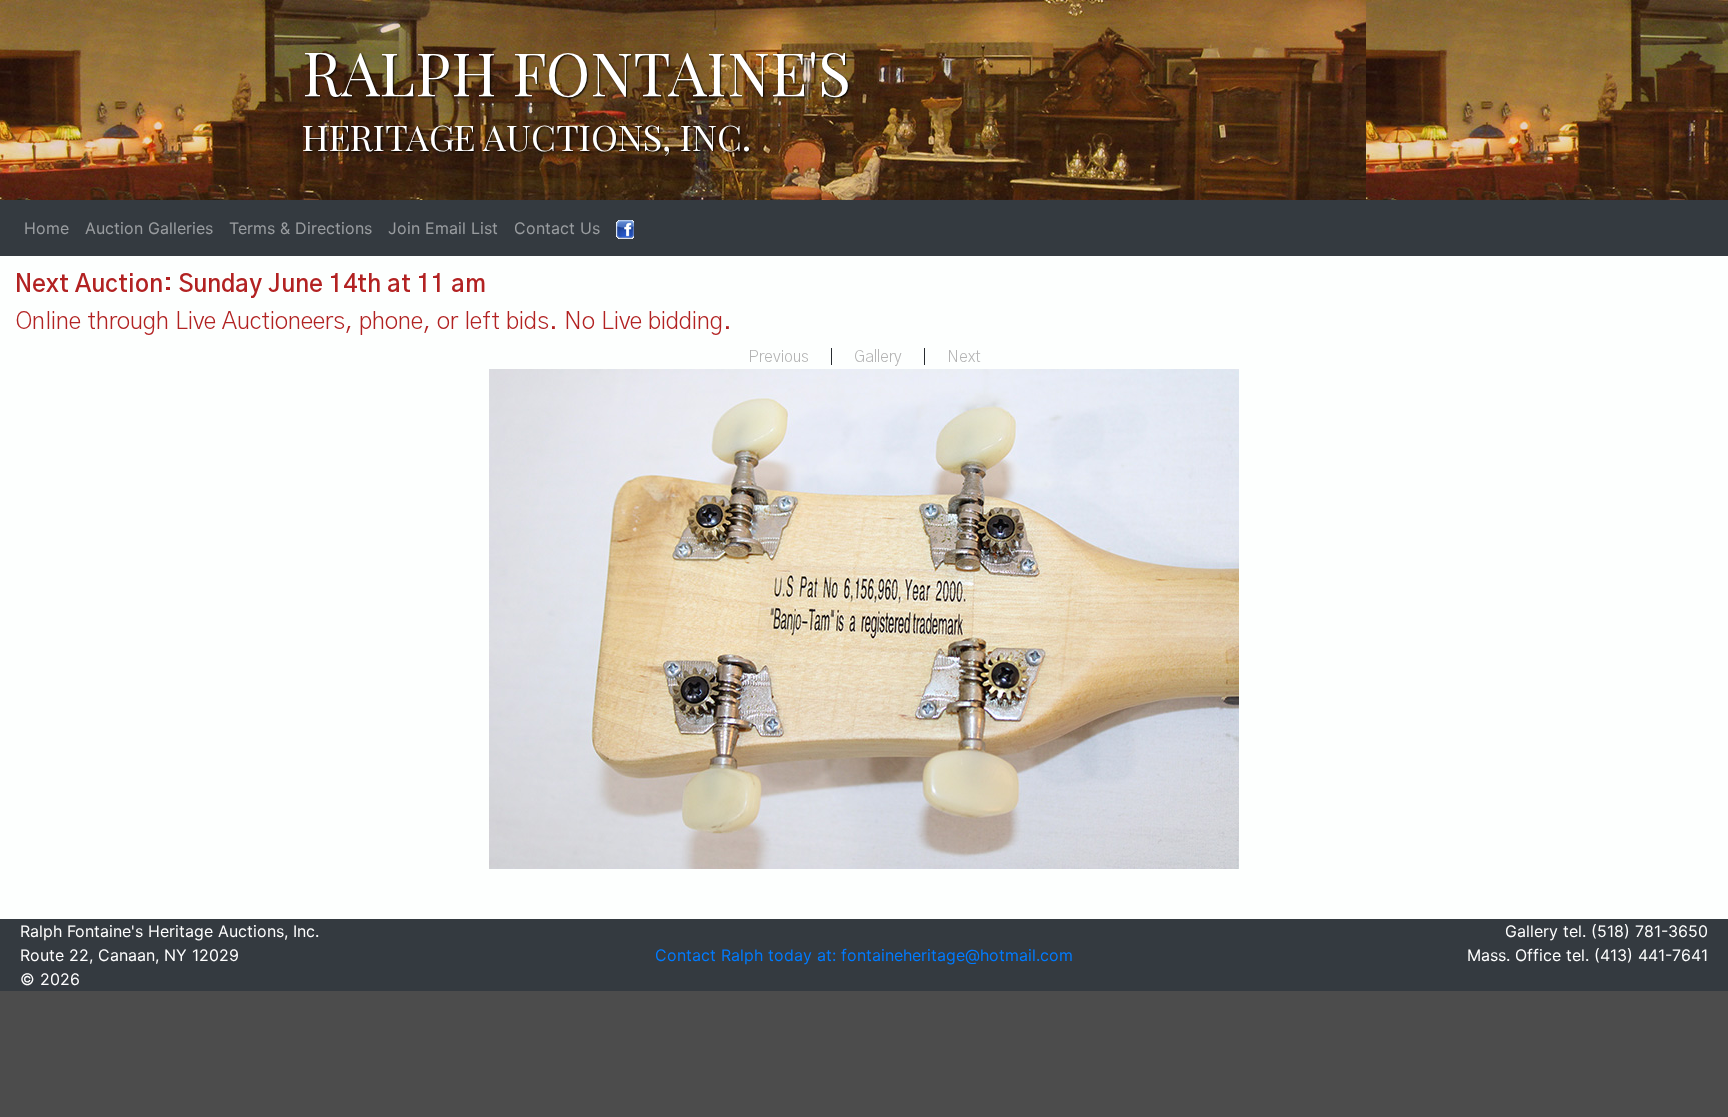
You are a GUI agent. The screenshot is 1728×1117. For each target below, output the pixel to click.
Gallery (878, 357)
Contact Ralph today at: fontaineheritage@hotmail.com (864, 955)
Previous (778, 357)
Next (964, 357)
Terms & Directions (300, 228)
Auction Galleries (149, 228)
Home (46, 228)
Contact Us (557, 228)
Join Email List (443, 228)
